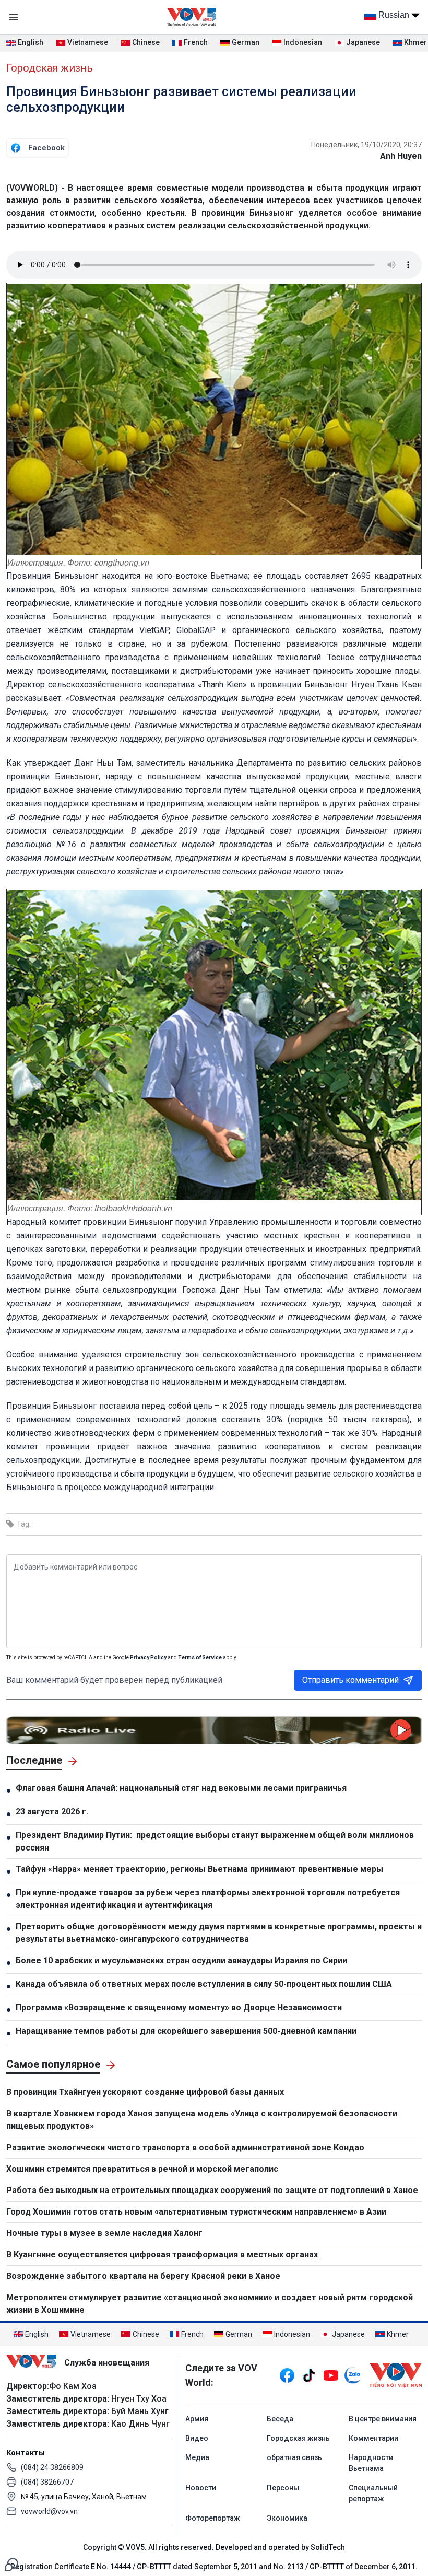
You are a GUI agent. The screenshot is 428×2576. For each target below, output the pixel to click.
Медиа (197, 2457)
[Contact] (11, 2564)
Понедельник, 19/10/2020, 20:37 (366, 145)
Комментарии (373, 2438)
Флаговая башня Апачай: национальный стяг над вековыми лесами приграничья (181, 1788)
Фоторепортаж (213, 2518)
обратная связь (294, 2457)
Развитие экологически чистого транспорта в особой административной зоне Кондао (185, 2147)
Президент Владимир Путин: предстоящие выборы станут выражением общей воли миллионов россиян (215, 1841)
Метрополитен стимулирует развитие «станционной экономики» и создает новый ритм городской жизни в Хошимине (210, 2304)
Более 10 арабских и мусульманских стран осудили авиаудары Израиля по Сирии (181, 1960)
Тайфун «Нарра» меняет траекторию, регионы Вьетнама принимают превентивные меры (199, 1869)
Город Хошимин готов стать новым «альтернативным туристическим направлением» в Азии (196, 2212)
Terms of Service (200, 1658)
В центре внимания (383, 2419)
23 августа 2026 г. (52, 1812)
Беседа (280, 2419)
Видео (197, 2438)
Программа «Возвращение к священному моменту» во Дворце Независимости (179, 2007)
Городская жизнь (50, 68)
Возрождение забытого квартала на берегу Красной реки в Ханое (143, 2276)
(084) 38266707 (47, 2482)
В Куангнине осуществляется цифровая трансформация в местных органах (162, 2255)
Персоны (283, 2488)
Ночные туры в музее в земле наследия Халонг (104, 2233)
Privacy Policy (148, 1658)
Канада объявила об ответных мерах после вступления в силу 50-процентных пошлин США (204, 1984)
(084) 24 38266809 (52, 2467)
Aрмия (197, 2419)
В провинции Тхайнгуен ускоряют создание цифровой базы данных (145, 2092)
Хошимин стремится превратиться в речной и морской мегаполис (142, 2169)
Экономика (287, 2518)
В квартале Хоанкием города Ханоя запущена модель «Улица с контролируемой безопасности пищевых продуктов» (202, 2120)
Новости (201, 2488)
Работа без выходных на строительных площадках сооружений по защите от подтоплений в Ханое (212, 2190)
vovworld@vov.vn (49, 2511)
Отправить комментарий (350, 1680)
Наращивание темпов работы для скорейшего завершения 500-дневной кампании (187, 2031)
